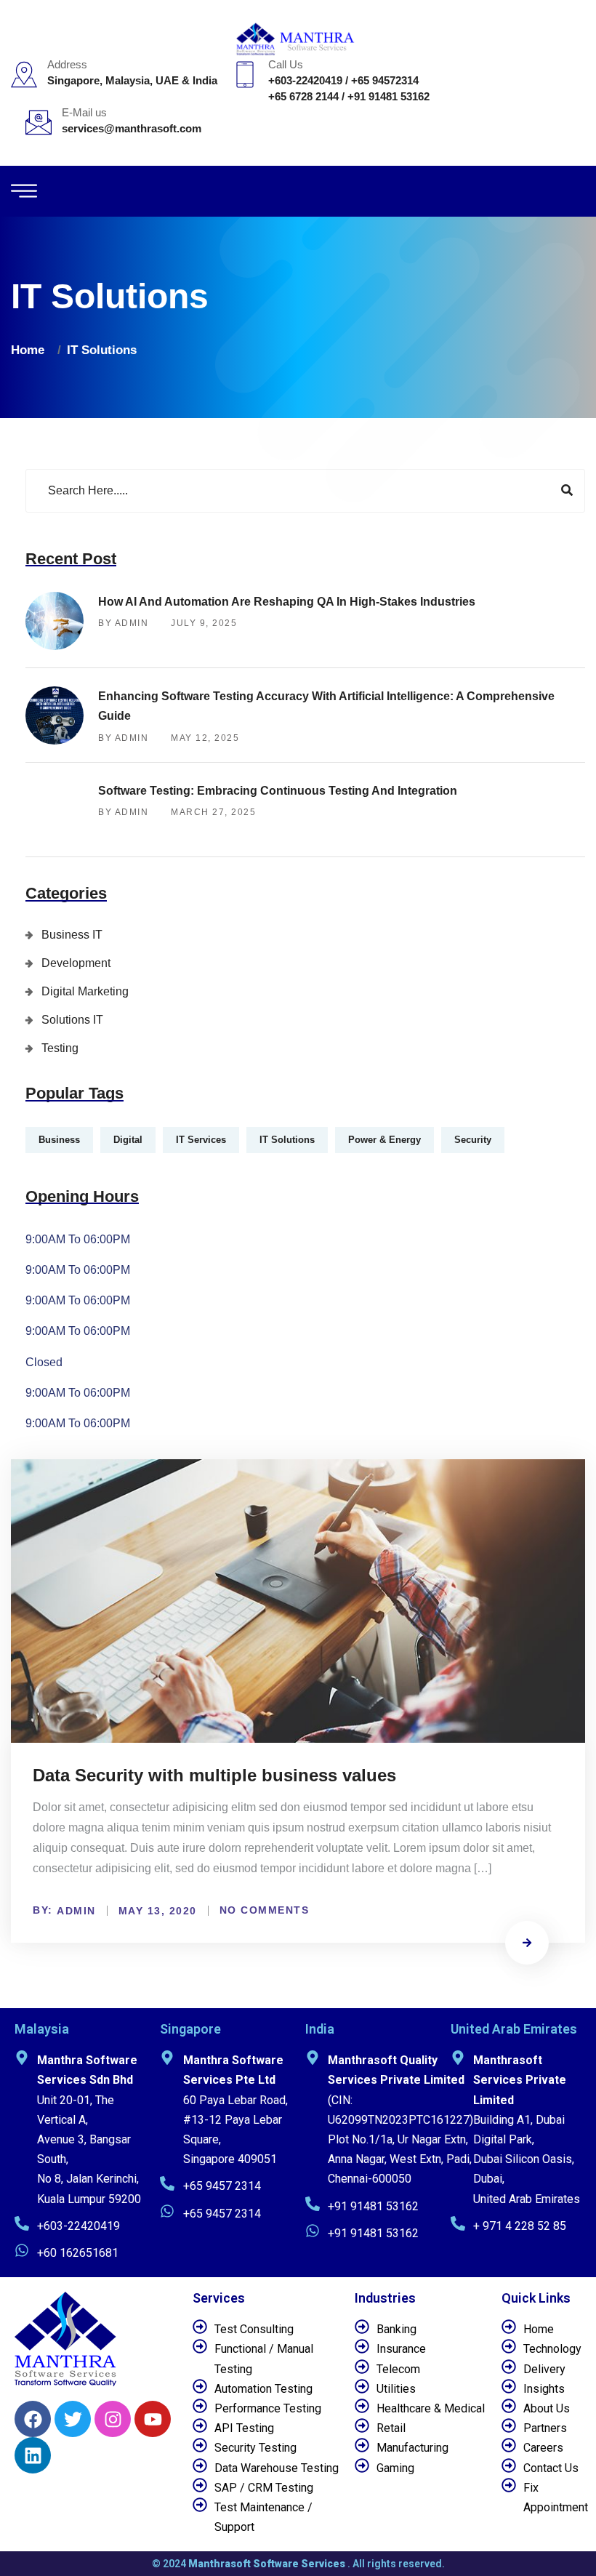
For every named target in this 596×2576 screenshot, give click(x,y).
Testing (60, 1048)
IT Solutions (102, 350)
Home (31, 350)
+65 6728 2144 (303, 96)
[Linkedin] (33, 2455)
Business (59, 1140)
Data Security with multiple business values (214, 1775)
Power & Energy (384, 1140)
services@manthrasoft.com (132, 128)
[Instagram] (113, 2419)
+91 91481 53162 (388, 96)
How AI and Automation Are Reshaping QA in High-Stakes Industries (287, 602)
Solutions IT (72, 1020)
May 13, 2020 (158, 1911)
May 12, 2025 (205, 738)
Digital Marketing (85, 991)
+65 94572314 (385, 80)
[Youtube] (153, 2419)
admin (76, 1911)
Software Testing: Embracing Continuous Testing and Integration (278, 791)
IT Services (201, 1140)
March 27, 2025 (213, 812)
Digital (128, 1140)
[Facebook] (33, 2419)
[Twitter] (73, 2419)
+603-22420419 (305, 80)
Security (473, 1140)
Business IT (72, 935)
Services (219, 2298)
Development (76, 963)
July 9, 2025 (204, 623)
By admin (123, 623)
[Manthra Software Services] (298, 38)
